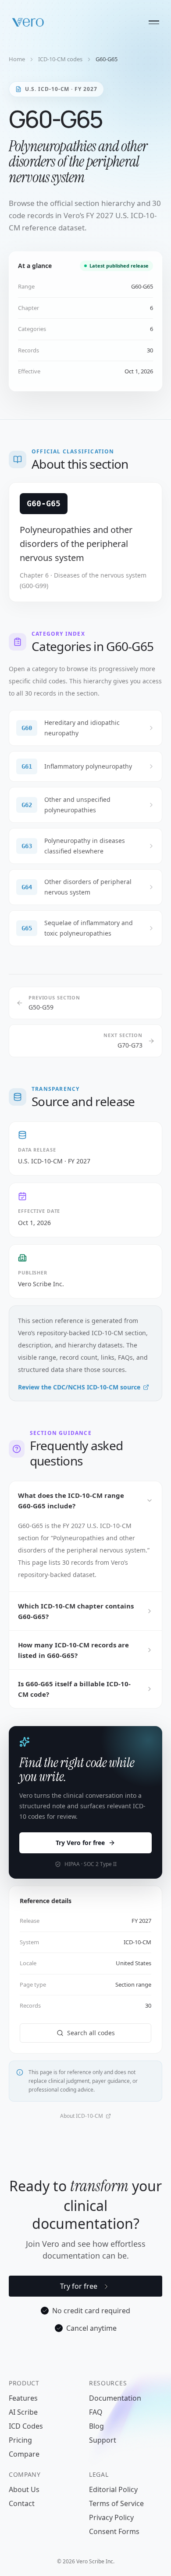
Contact (22, 2503)
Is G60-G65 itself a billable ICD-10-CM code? (74, 1689)
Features (23, 2398)
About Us (24, 2489)
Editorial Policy (113, 2489)
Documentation (115, 2398)
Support (103, 2440)
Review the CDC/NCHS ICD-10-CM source (79, 1387)
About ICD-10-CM (82, 2116)
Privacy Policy (111, 2517)
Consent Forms (114, 2531)
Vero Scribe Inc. (41, 1284)
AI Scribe (23, 2412)
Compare (24, 2454)
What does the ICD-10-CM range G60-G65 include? (71, 1500)
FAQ (96, 2412)
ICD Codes (26, 2426)
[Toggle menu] (154, 22)
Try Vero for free (80, 1843)
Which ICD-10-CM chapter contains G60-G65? (76, 1611)
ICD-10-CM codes (60, 59)
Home (17, 59)
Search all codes (91, 2033)
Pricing (20, 2440)
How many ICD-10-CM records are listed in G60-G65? (73, 1650)
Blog (96, 2426)
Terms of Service (116, 2503)
